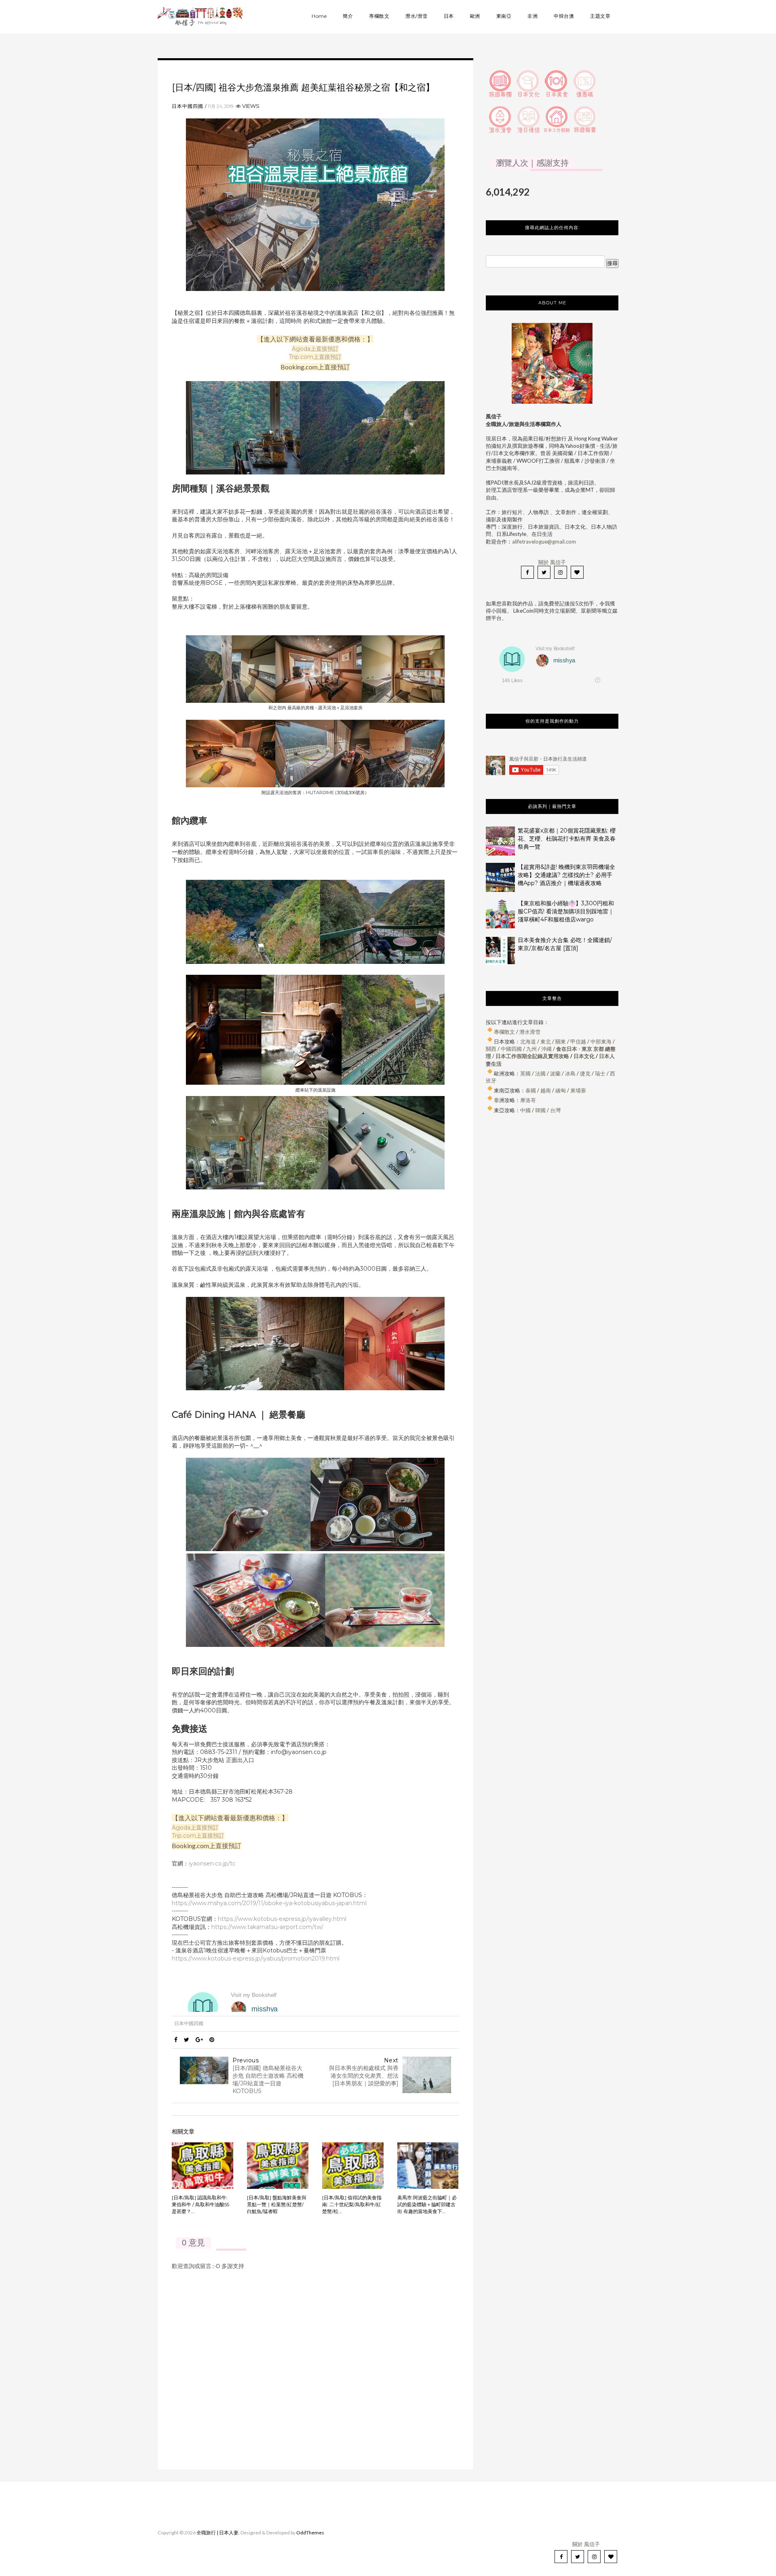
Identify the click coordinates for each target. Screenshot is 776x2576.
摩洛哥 (528, 1100)
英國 (525, 1073)
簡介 (348, 16)
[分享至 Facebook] (176, 2040)
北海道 (528, 1041)
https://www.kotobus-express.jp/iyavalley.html (282, 1919)
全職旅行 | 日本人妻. (218, 2533)
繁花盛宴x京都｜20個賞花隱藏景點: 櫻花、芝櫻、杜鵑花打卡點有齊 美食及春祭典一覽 (567, 839)
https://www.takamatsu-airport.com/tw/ (267, 1927)
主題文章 (600, 16)
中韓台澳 (564, 16)
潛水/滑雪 (416, 16)
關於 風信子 (552, 562)
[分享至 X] (187, 2040)
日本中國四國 (188, 106)
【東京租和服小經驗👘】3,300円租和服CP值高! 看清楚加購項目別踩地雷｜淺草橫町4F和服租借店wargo (566, 911)
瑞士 (600, 1073)
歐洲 (475, 16)
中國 (525, 1110)
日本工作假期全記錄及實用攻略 (532, 1056)
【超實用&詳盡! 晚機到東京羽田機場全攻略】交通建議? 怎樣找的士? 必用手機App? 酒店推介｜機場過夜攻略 (566, 875)
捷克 (585, 1073)
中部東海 (601, 1041)
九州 (531, 1049)
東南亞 (504, 16)
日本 (449, 16)
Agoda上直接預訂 (315, 349)
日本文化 (584, 1056)
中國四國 (511, 1049)
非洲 (532, 16)
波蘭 (555, 1073)
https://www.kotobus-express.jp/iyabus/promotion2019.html (256, 1958)
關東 (561, 1041)
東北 (546, 1041)
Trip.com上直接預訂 (315, 357)
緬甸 (561, 1090)
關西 (491, 1049)
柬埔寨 (578, 1090)
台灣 (555, 1110)
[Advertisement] (552, 1204)
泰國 (531, 1090)
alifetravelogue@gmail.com (544, 542)
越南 (546, 1090)
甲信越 (578, 1041)
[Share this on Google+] (199, 2040)
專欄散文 (379, 16)
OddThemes (310, 2533)
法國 (540, 1073)
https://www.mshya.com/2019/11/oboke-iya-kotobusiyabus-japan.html (269, 1903)
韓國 (540, 1110)
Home (319, 16)
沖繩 (546, 1049)
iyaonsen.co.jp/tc (212, 1863)
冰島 (570, 1073)
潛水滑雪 (530, 1032)
